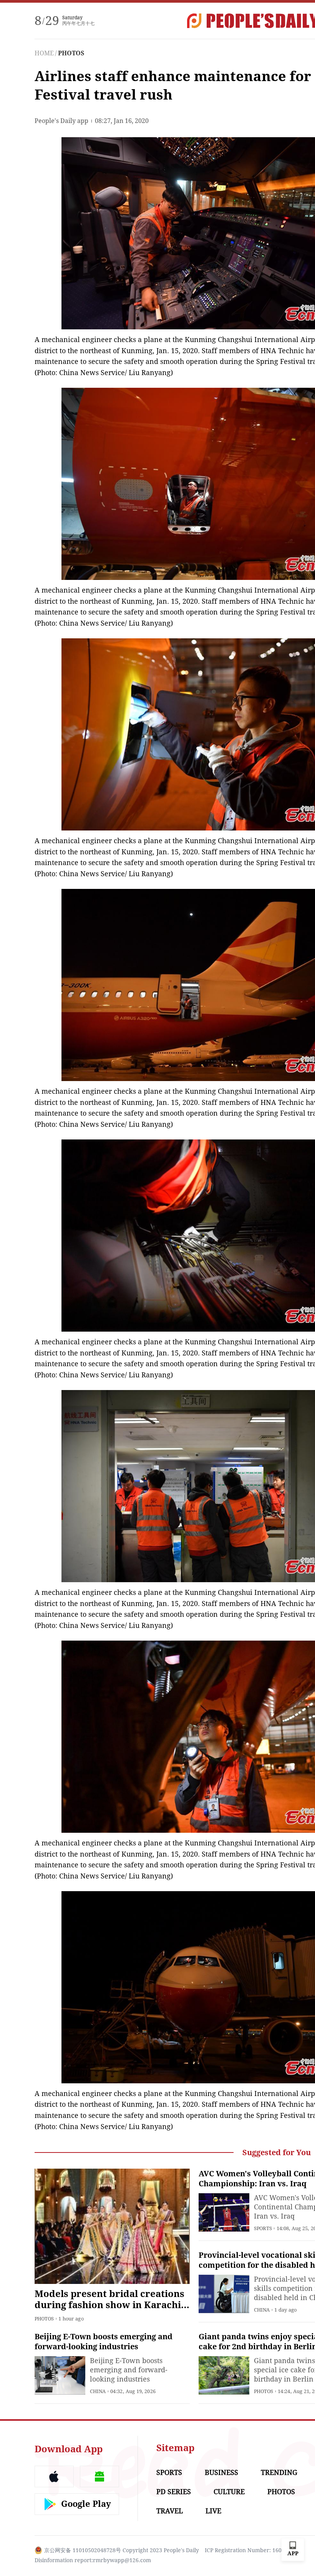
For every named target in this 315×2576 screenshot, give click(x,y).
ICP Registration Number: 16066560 (251, 2550)
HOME (44, 53)
